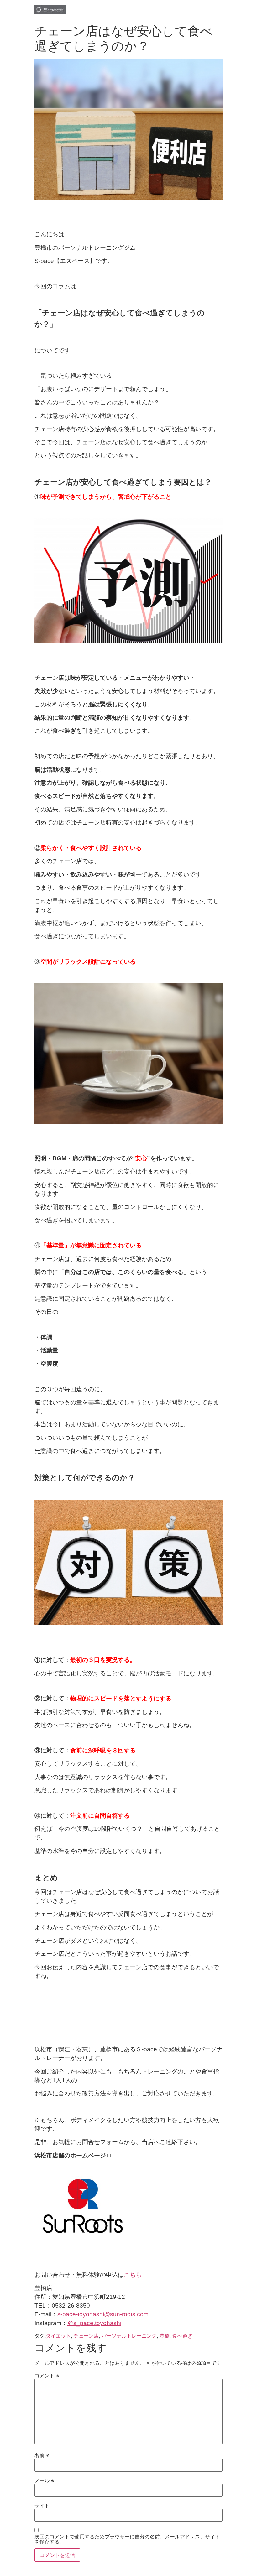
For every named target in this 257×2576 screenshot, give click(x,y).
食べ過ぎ (182, 2336)
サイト (42, 2506)
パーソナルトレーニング (129, 2336)
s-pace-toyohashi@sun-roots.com (103, 2314)
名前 (42, 2455)
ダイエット (58, 2336)
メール (44, 2480)
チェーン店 (86, 2336)
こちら (133, 2275)
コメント (47, 2376)
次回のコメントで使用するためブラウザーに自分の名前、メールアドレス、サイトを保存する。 (127, 2539)
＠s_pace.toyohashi (94, 2323)
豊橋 (165, 2336)
